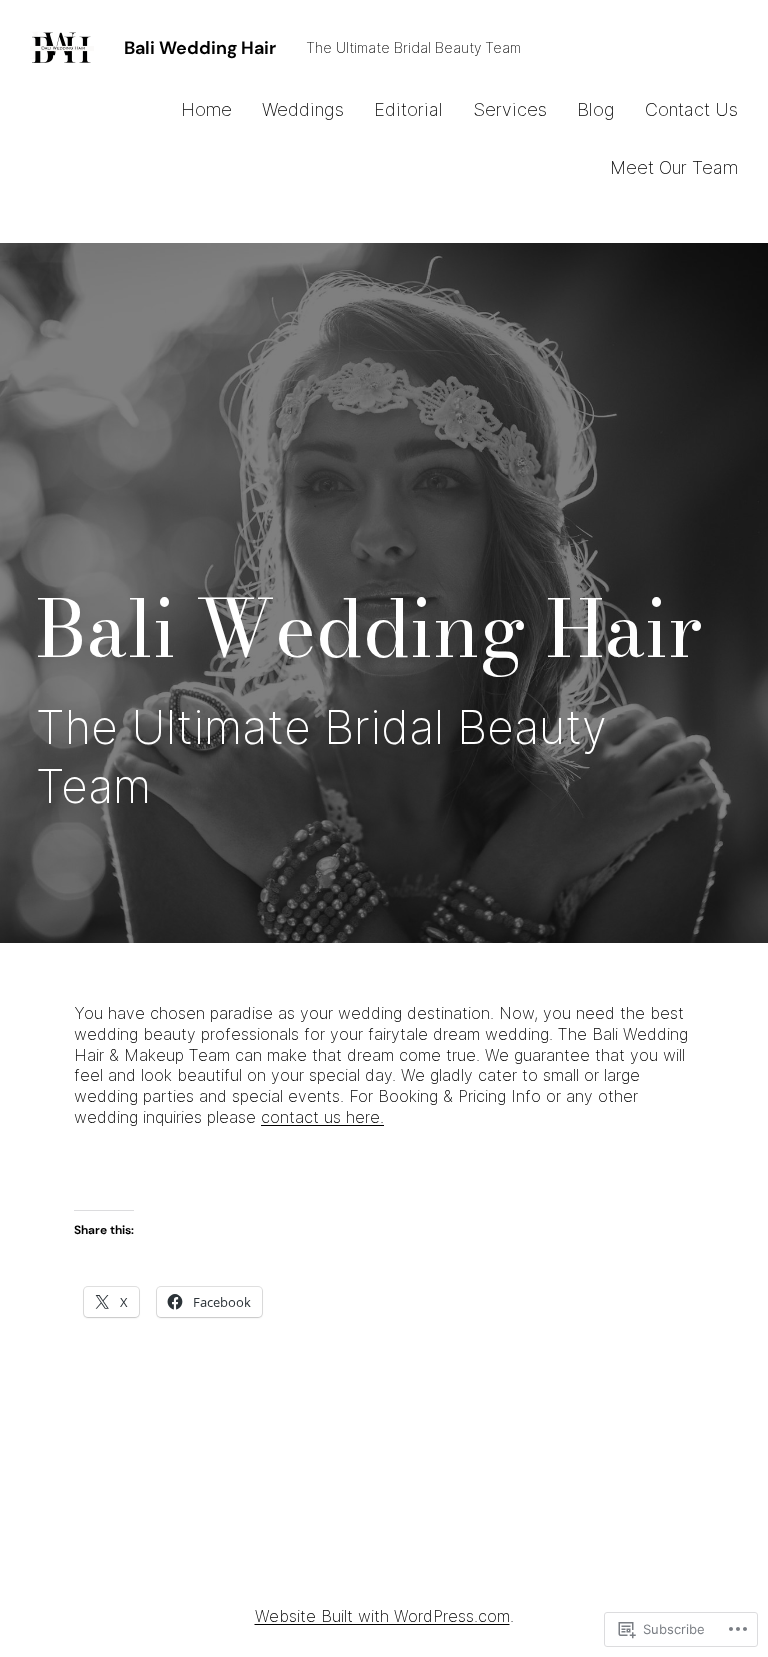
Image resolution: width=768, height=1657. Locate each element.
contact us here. (322, 1117)
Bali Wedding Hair (200, 48)
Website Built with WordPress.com (382, 1616)
